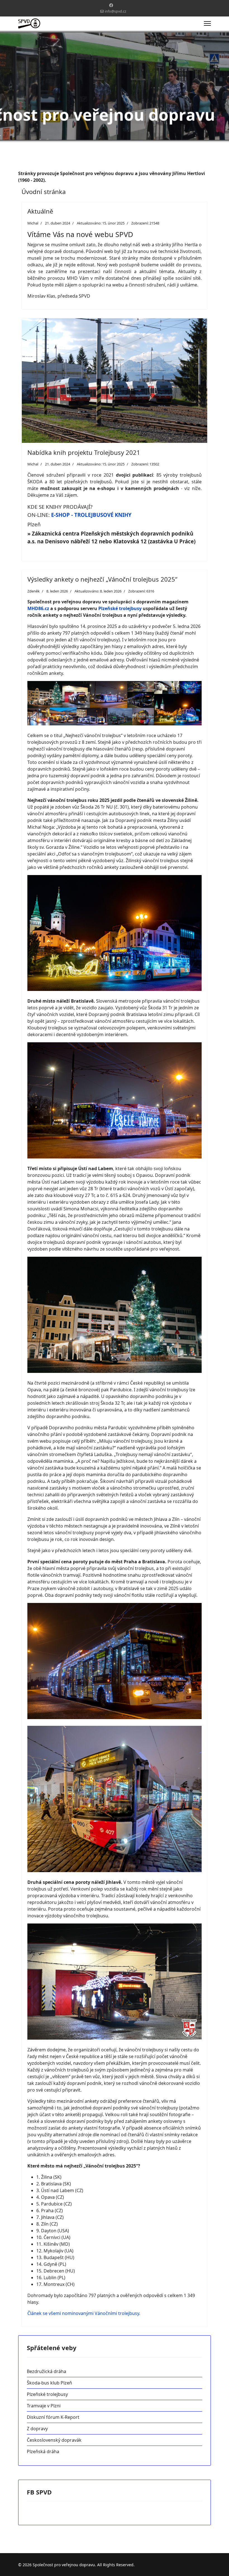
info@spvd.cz (115, 11)
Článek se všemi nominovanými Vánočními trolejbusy (83, 2313)
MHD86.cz (38, 608)
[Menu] (207, 23)
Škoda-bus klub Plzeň (49, 2383)
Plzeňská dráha (43, 2451)
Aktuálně (40, 211)
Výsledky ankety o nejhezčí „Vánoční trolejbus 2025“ (102, 579)
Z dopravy (37, 2429)
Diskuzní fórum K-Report (53, 2417)
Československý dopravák (54, 2440)
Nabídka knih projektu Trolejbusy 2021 (84, 452)
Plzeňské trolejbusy (120, 608)
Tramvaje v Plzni (44, 2406)
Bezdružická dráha (46, 2371)
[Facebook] (111, 5)
